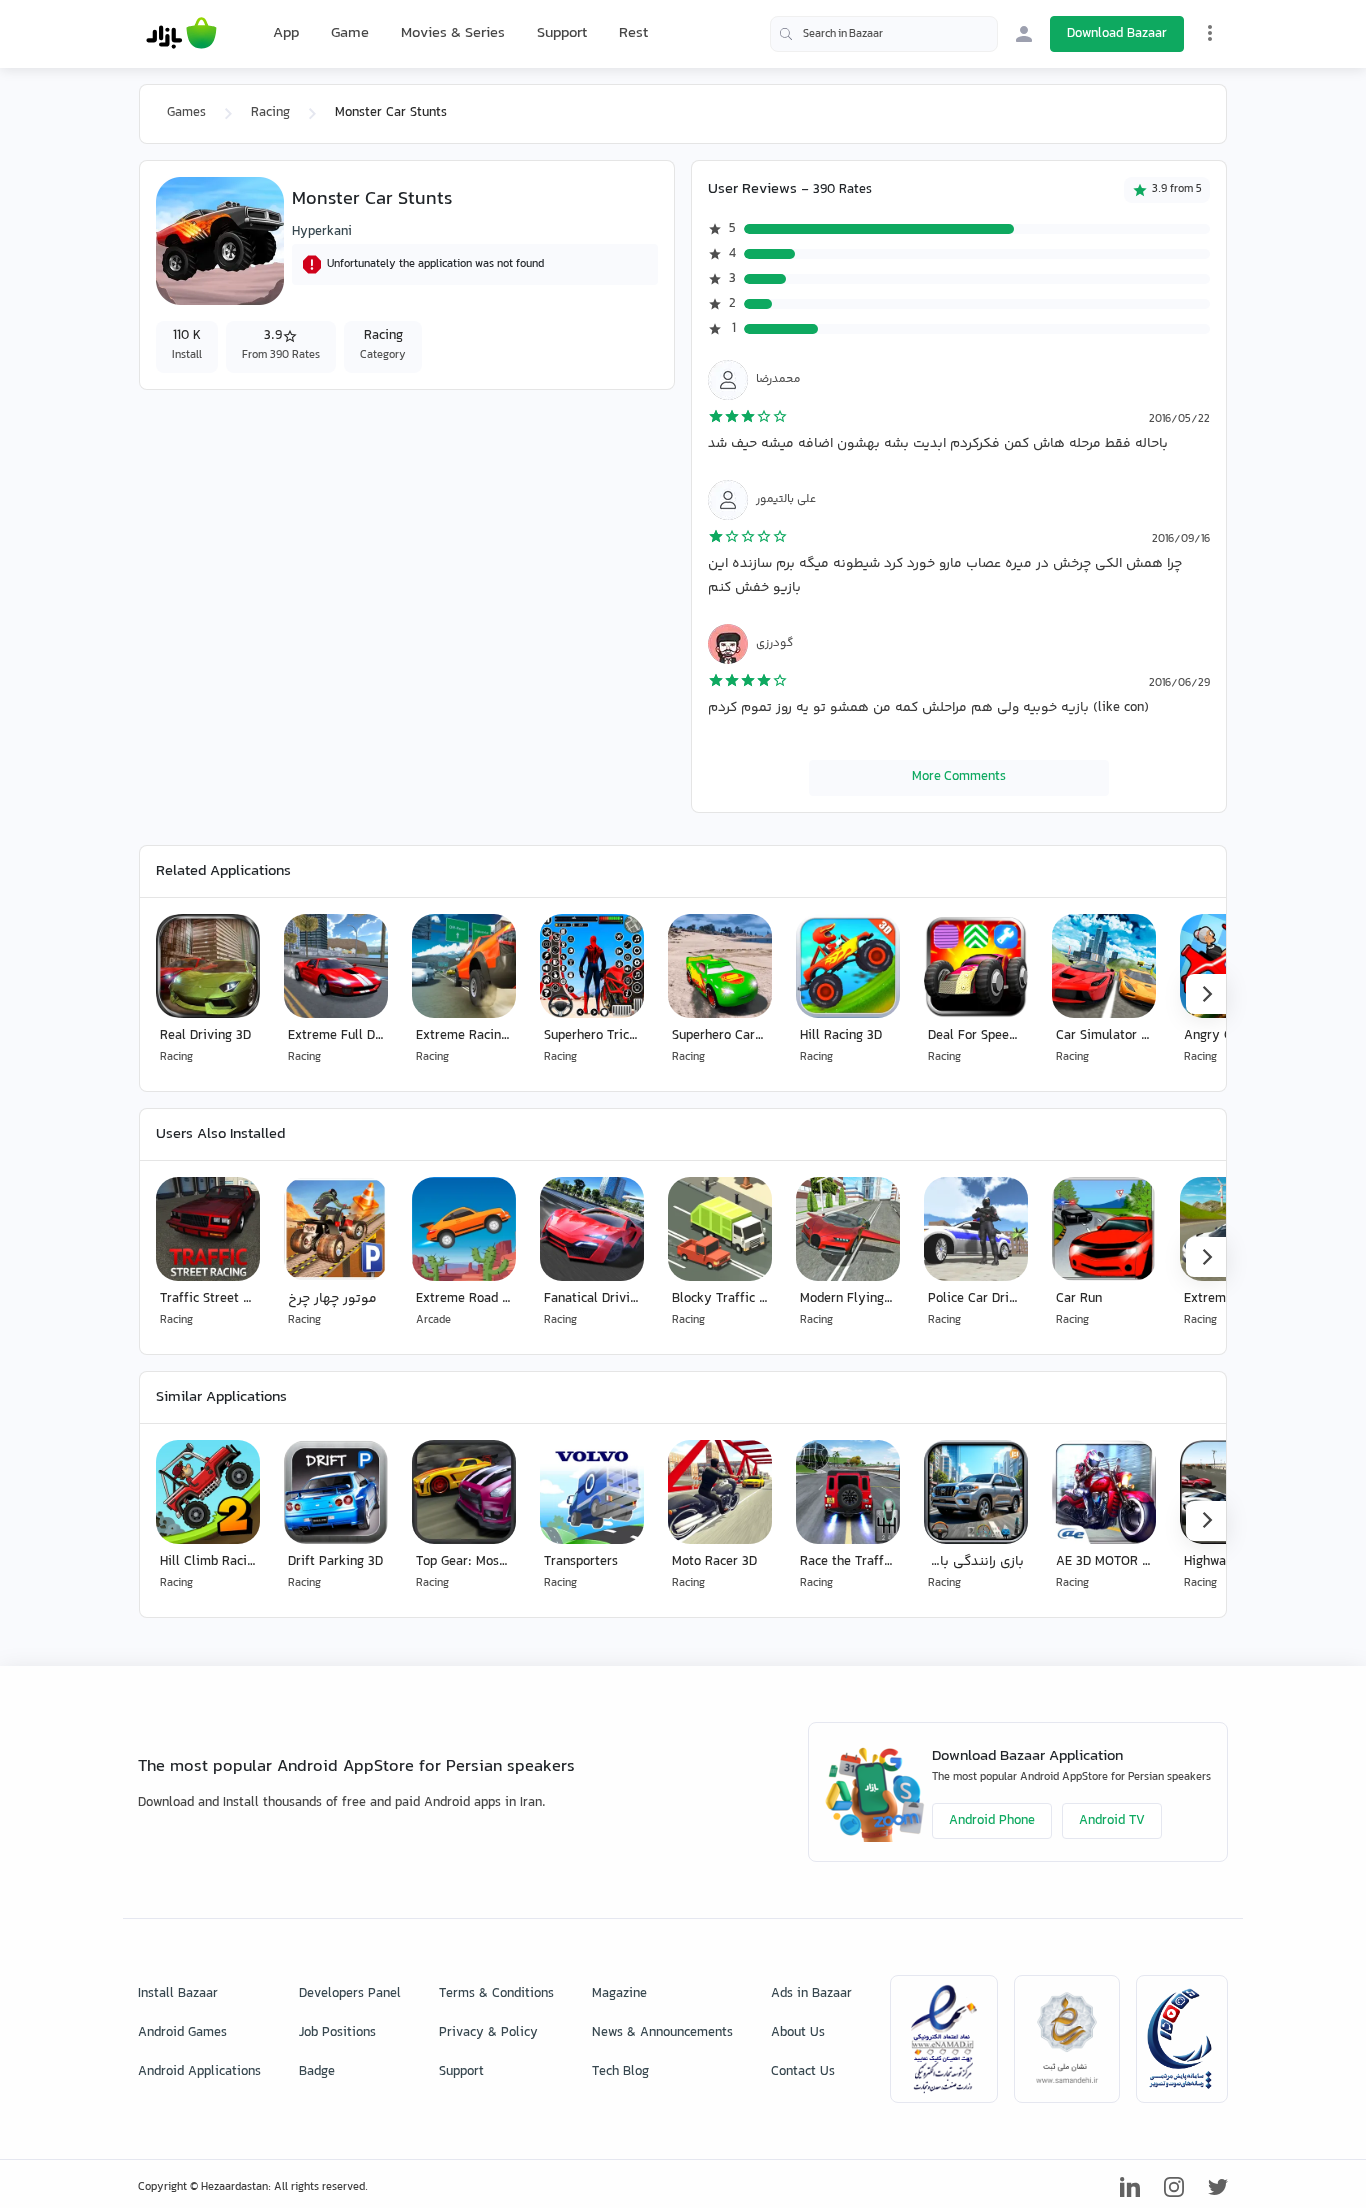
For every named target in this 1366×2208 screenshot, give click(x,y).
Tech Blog (620, 2072)
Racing (270, 113)
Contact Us (803, 2072)
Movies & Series (453, 33)
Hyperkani (322, 232)
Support (562, 33)
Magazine (619, 1994)
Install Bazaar (178, 1994)
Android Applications (199, 2072)
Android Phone (992, 1821)
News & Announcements (662, 2033)
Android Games (182, 2033)
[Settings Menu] (1210, 33)
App (286, 34)
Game (350, 34)
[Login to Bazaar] (1024, 34)
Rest (633, 34)
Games (186, 113)
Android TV (1112, 1821)
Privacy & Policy (488, 2033)
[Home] (181, 34)
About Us (798, 2033)
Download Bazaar (1117, 34)
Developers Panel (350, 1994)
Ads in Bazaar (811, 1994)
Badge (317, 2072)
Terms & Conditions (496, 1994)
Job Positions (337, 2033)
